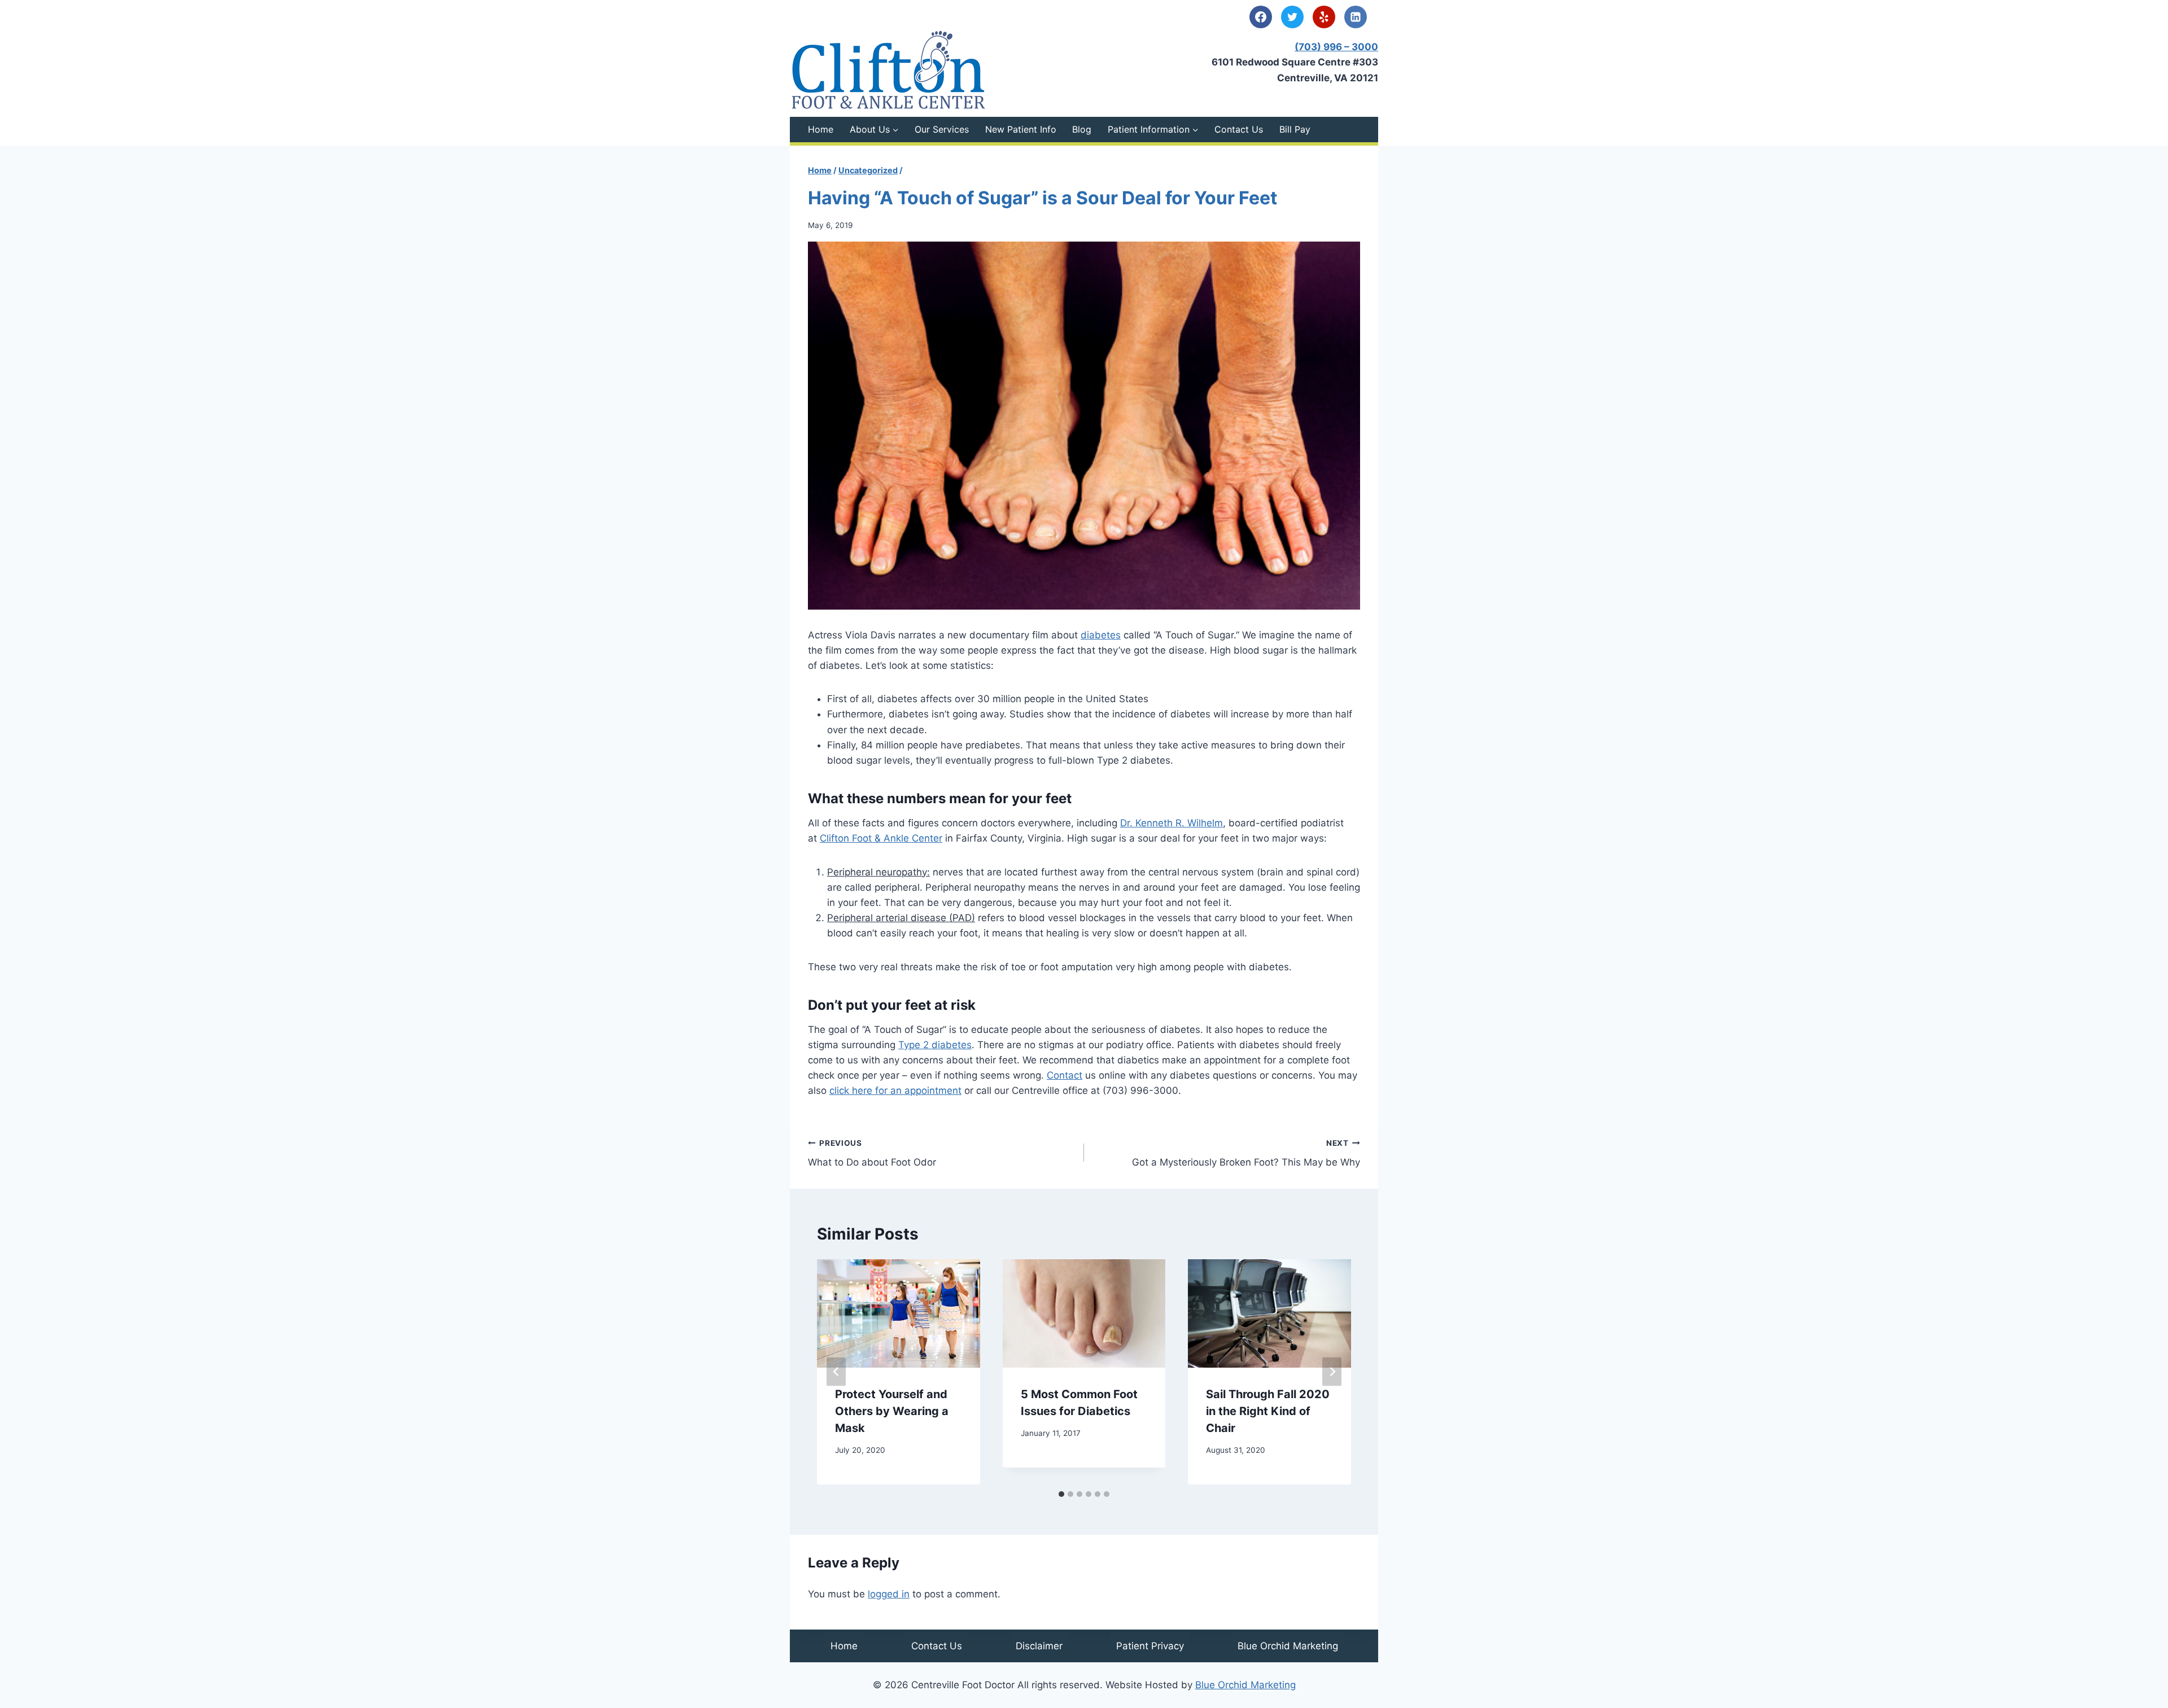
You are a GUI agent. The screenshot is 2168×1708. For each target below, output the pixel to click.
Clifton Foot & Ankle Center (881, 838)
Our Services (942, 129)
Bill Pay (1295, 129)
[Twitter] (1292, 17)
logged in (889, 1594)
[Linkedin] (1356, 17)
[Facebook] (1261, 17)
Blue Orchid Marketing (1288, 1646)
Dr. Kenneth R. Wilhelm (1172, 823)
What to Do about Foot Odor (872, 1153)
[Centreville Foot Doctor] (889, 70)
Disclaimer (1039, 1646)
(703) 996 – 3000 (1336, 47)
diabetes (1101, 635)
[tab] (1061, 1494)
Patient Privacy (1150, 1646)
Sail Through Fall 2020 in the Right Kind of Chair (1268, 1411)
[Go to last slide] (836, 1372)
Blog (1082, 129)
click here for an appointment (895, 1091)
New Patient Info (1021, 129)
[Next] (1332, 1372)
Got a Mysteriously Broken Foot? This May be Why (1246, 1153)
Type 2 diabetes (935, 1045)
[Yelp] (1324, 17)
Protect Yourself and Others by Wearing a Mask (892, 1411)
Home (821, 129)
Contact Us (1239, 129)
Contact (1065, 1075)
